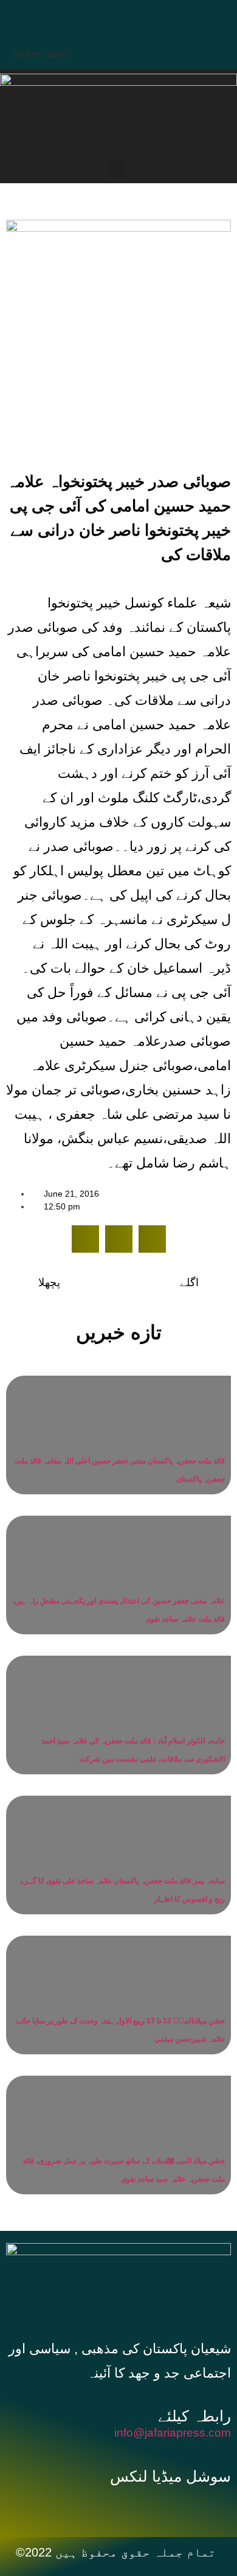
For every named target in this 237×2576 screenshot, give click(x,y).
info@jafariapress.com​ (173, 2433)
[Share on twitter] (119, 1239)
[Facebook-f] (94, 2506)
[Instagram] (176, 15)
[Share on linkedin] (152, 1239)
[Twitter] (103, 15)
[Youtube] (140, 15)
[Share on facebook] (85, 1239)
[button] (118, 169)
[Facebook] (67, 15)
